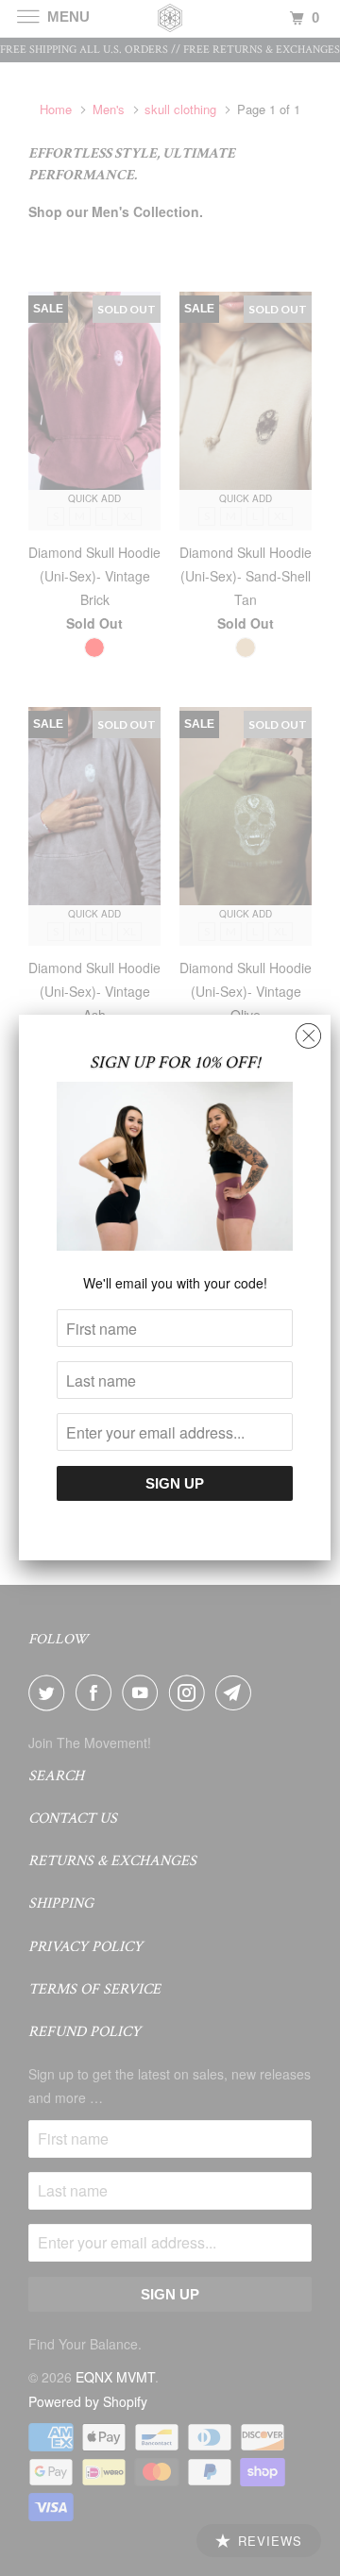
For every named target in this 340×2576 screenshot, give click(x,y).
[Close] (308, 1031)
